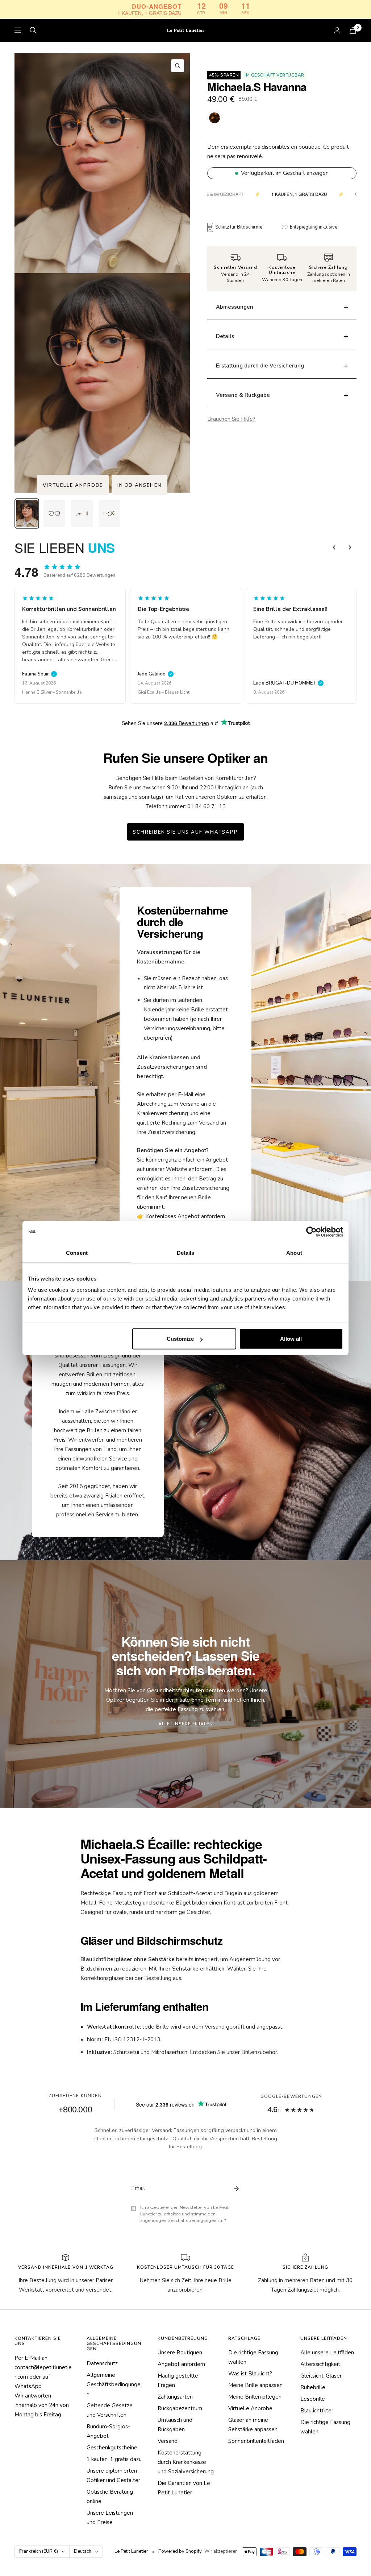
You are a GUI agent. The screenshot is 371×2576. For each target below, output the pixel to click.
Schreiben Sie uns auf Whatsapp (185, 832)
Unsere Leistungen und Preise (110, 2518)
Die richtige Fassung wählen (253, 2357)
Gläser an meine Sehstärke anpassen (253, 2425)
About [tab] (294, 1252)
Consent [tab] (77, 1252)
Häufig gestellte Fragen (178, 2380)
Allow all (291, 1339)
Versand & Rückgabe (243, 395)
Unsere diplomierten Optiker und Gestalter (113, 2476)
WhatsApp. (29, 2386)
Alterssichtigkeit (320, 2364)
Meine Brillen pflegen (255, 2397)
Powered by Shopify (180, 2551)
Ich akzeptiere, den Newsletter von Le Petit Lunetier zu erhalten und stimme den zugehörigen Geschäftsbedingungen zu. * (184, 2214)
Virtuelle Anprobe (73, 485)
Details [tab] (186, 1252)
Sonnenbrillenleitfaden (256, 2441)
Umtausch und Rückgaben (175, 2425)
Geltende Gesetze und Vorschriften (110, 2410)
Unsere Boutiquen (180, 2353)
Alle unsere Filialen (186, 1724)
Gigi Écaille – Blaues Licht (48, 692)
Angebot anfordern (181, 2364)
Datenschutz (102, 2363)
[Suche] (33, 30)
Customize (180, 1339)
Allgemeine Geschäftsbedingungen (114, 2384)
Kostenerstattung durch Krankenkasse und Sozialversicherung (186, 2462)
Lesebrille (313, 2399)
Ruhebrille (313, 2387)
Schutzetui (126, 2052)
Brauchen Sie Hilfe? (231, 419)
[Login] (337, 30)
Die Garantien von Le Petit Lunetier (184, 2488)
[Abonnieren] (234, 2189)
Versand (168, 2441)
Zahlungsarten (175, 2397)
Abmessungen (235, 307)
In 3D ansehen (139, 485)
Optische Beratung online (110, 2497)
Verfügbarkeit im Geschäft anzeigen (285, 173)
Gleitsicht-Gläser (321, 2376)
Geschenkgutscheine (112, 2448)
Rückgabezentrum (180, 2408)
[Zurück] (334, 547)
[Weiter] (350, 547)
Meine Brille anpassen (255, 2385)
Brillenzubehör (259, 2052)
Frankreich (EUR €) (39, 2551)
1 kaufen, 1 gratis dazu (114, 2459)
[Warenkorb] (353, 30)
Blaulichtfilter (317, 2411)
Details (225, 336)
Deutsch (83, 2551)
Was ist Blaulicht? (250, 2374)
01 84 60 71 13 (207, 806)
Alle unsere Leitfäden (327, 2353)
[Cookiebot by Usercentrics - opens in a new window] (311, 1232)
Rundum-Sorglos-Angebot (108, 2431)
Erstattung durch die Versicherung (260, 366)
